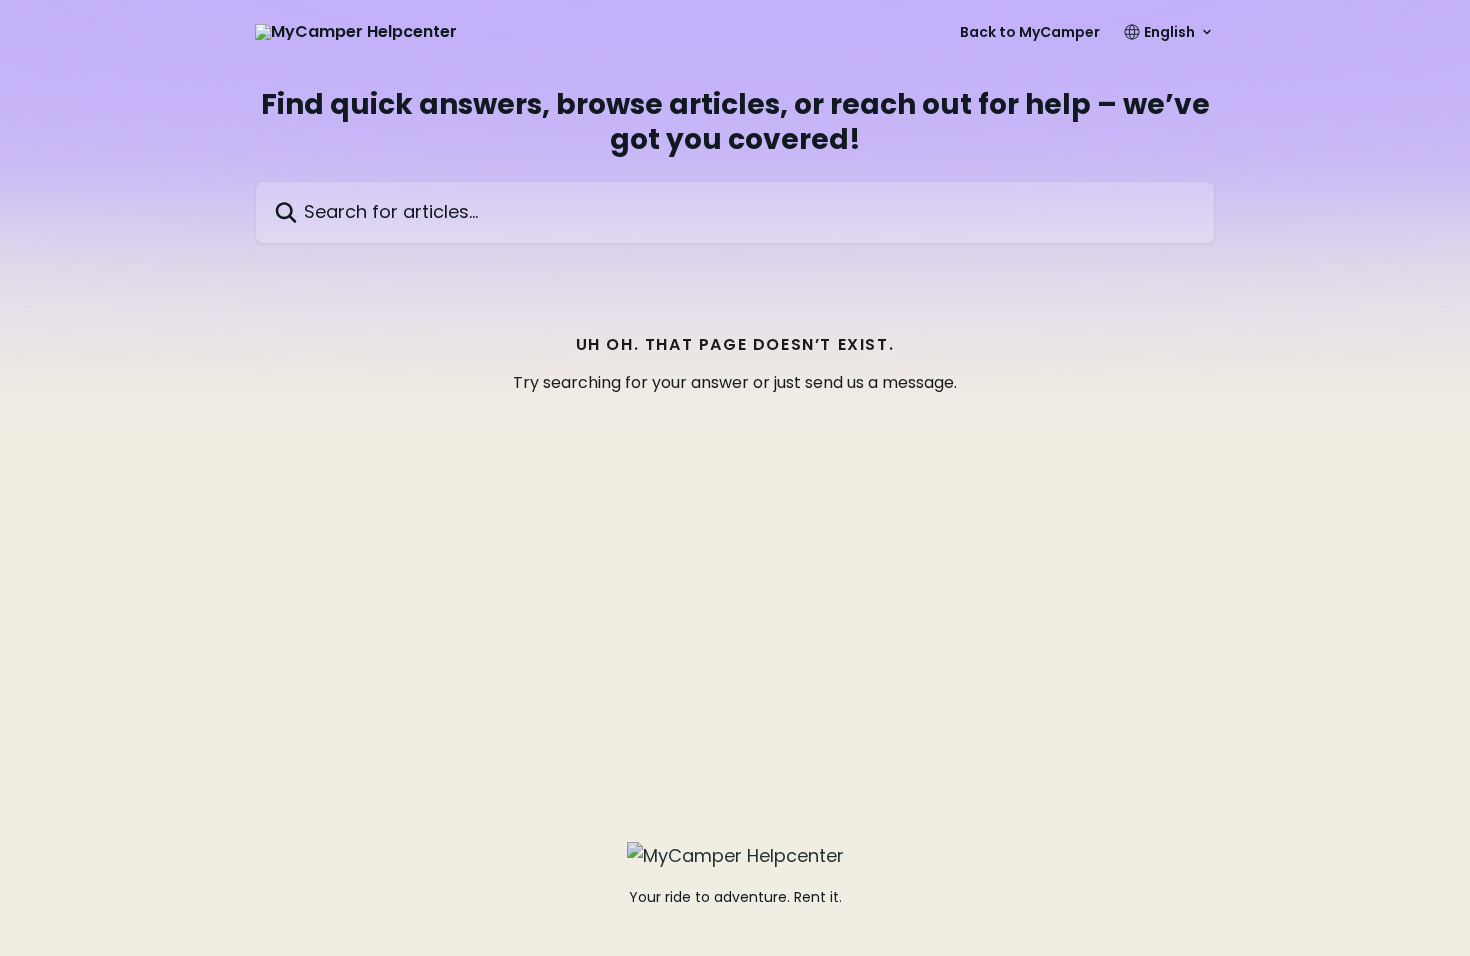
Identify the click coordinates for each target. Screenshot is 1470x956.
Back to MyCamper (1030, 32)
